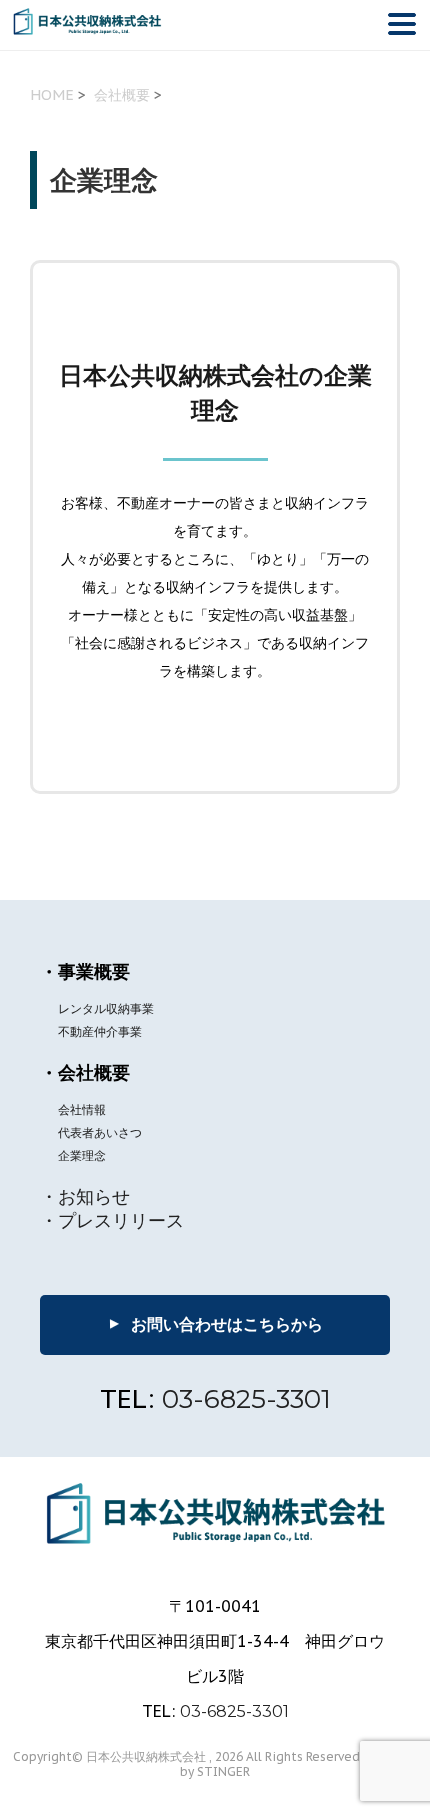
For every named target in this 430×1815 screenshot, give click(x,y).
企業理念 (82, 1155)
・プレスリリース (112, 1220)
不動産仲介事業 (100, 1031)
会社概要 (122, 94)
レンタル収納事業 (106, 1008)
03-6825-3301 (246, 1399)
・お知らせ (85, 1196)
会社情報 (82, 1109)
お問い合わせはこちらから (213, 1324)
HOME (52, 94)
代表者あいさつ (100, 1132)
